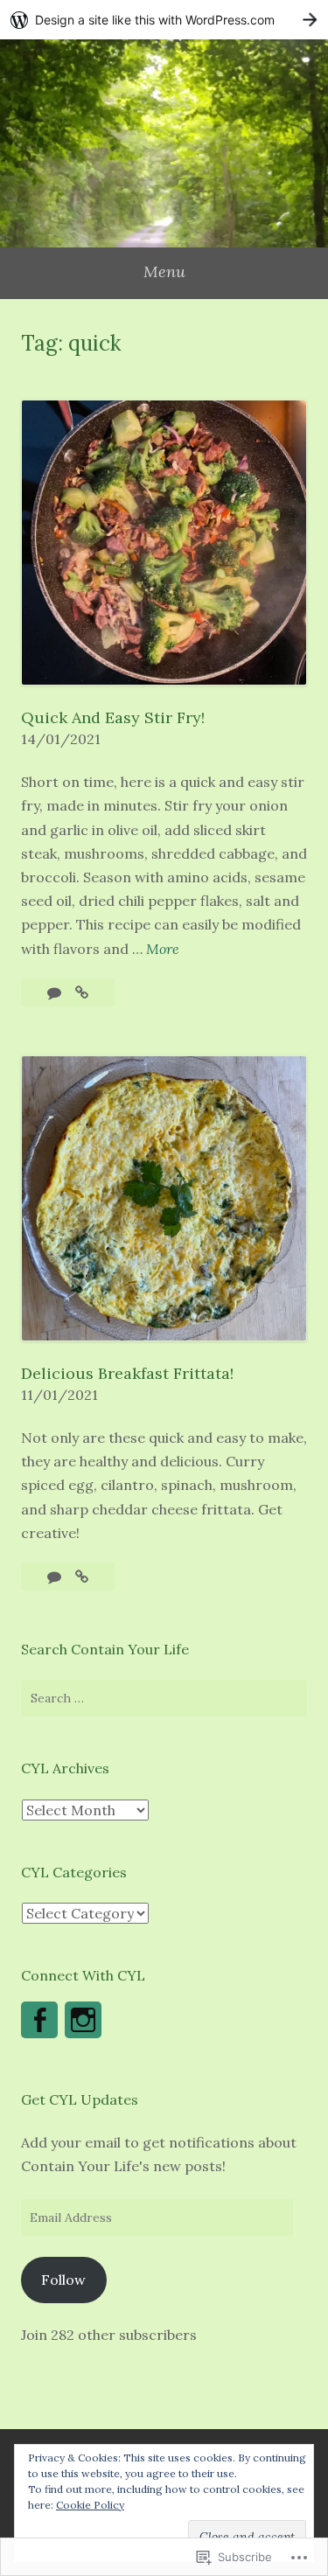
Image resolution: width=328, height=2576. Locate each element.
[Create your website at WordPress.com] (164, 20)
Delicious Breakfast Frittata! (127, 1373)
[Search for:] (164, 1698)
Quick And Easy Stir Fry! (113, 717)
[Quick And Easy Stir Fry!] (82, 992)
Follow (63, 2280)
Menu (164, 272)
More (163, 950)
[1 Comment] (56, 992)
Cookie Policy (90, 2505)
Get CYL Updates (80, 2099)
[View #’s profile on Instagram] (83, 2020)
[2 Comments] (56, 1577)
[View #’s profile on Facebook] (39, 2020)
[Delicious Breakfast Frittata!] (82, 1577)
